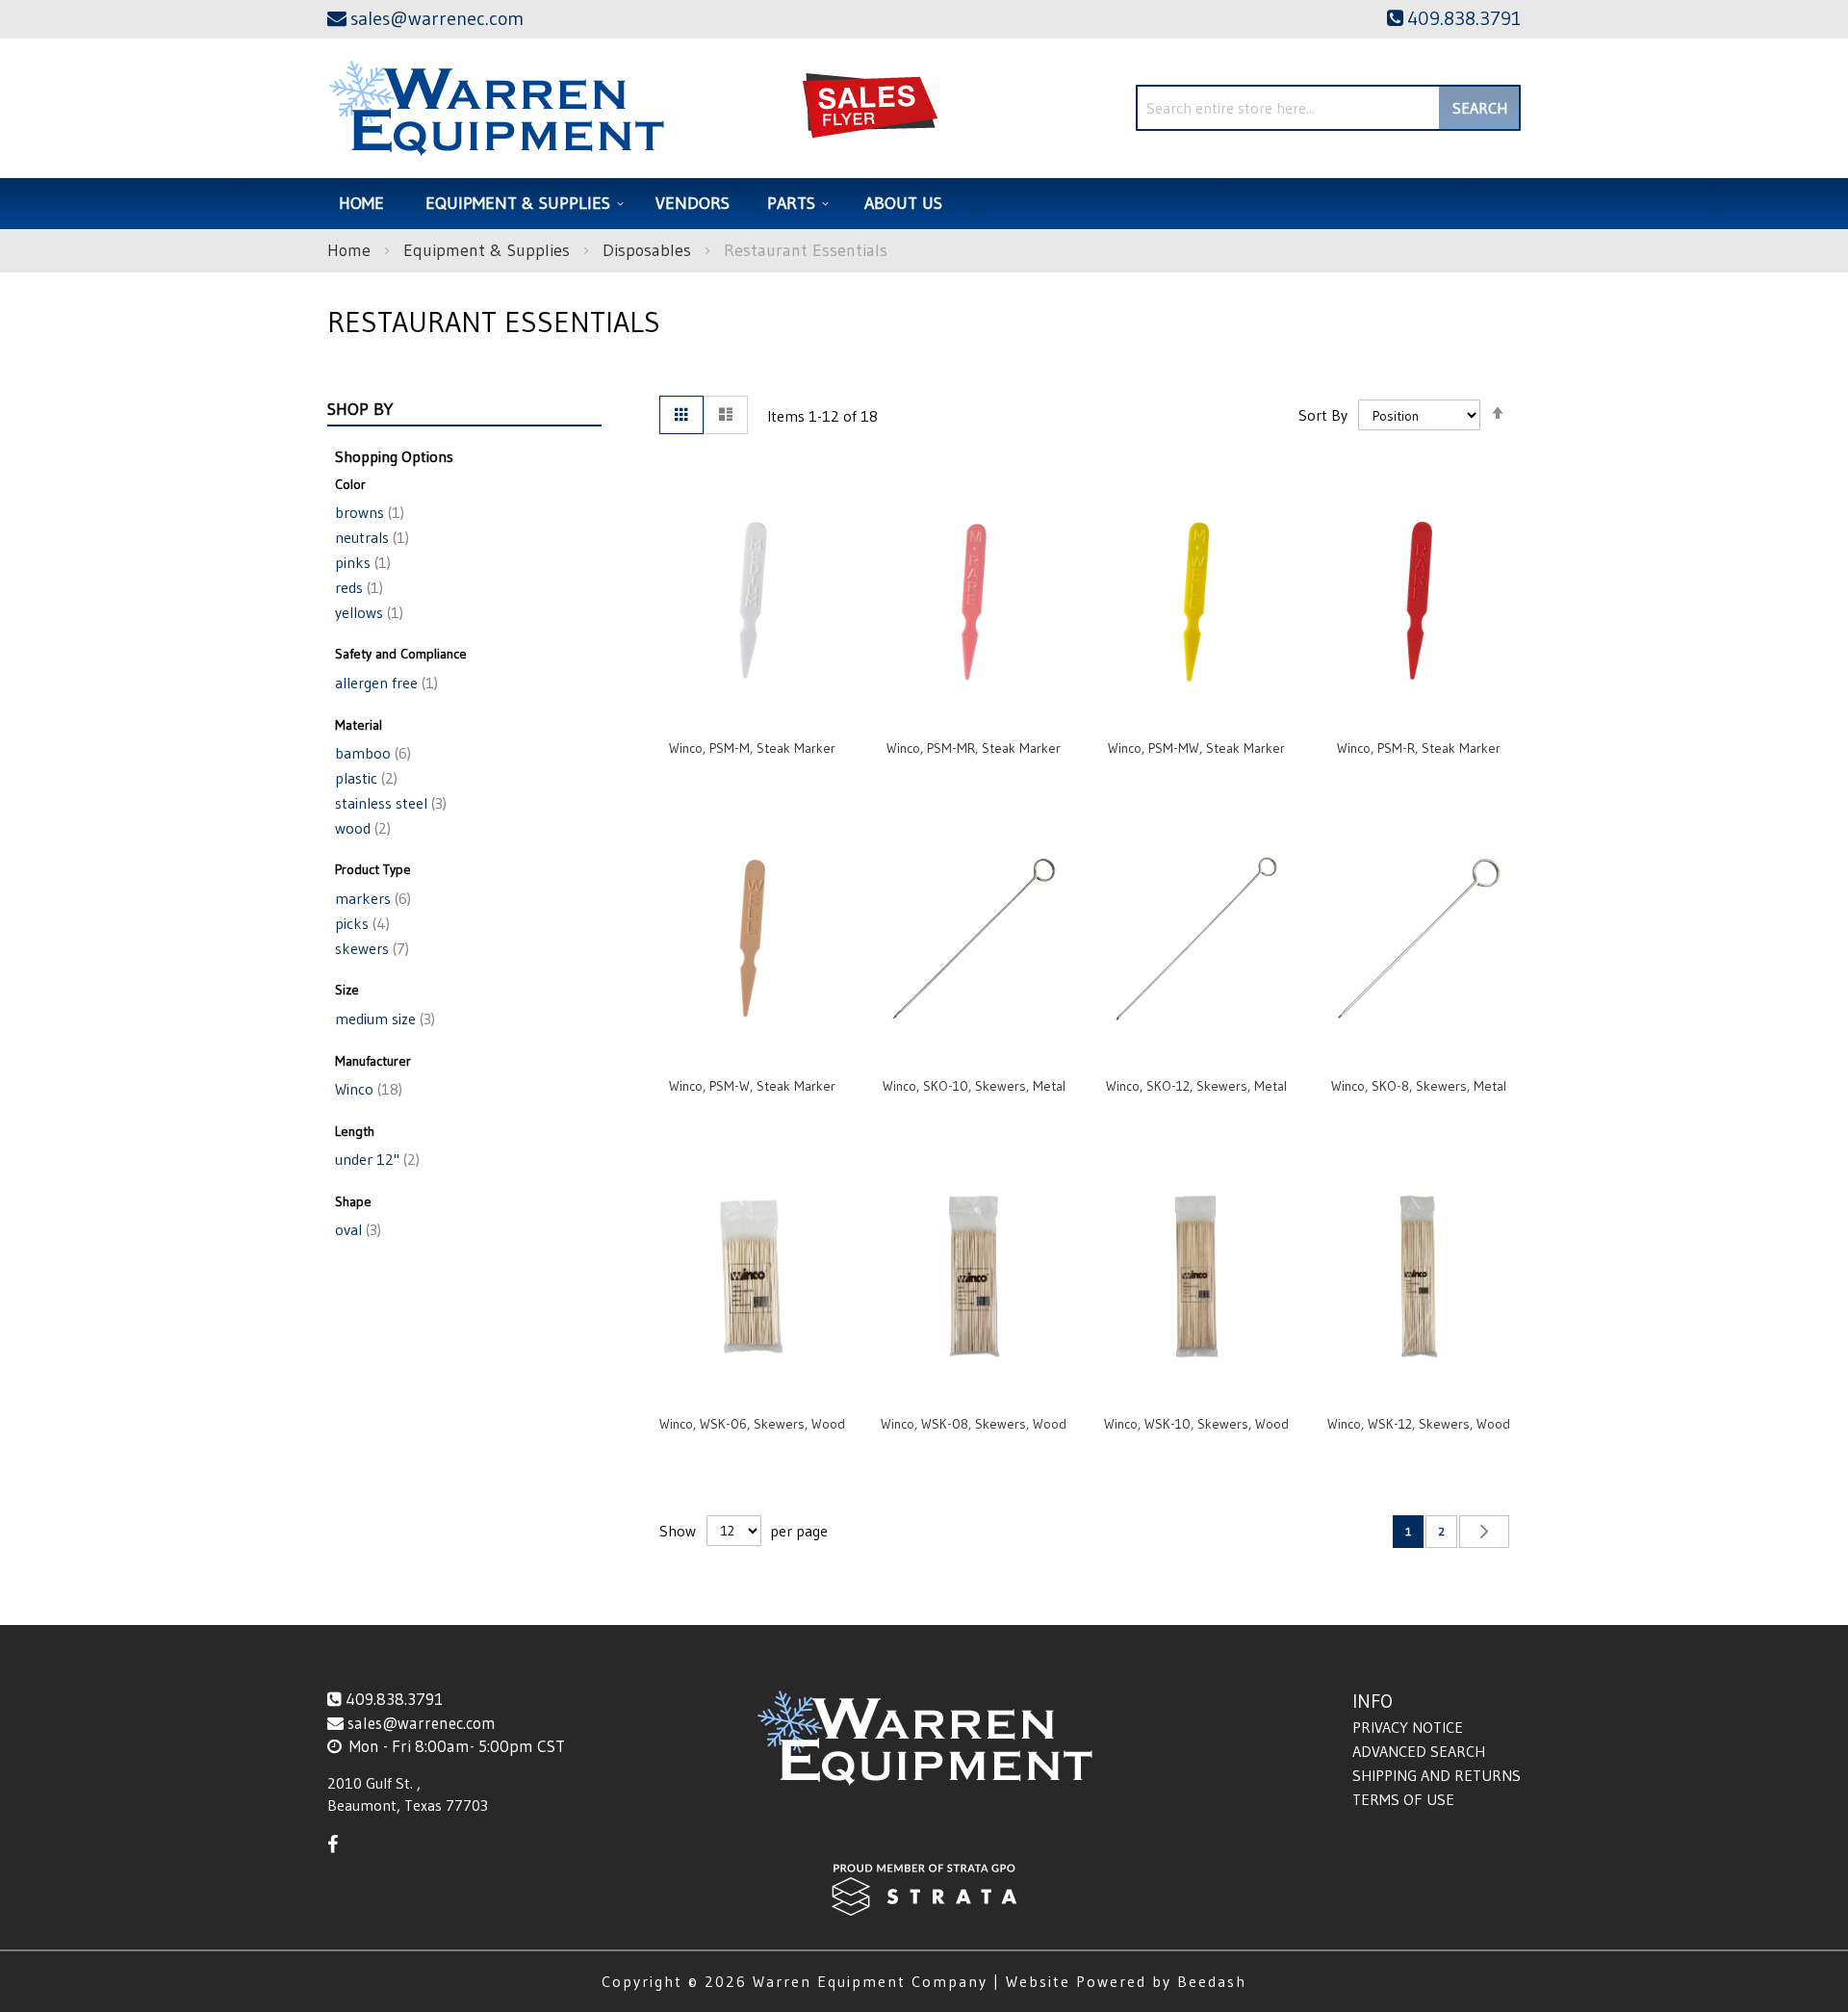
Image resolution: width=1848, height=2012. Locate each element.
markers (371, 898)
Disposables (649, 250)
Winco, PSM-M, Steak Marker (752, 748)
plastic (364, 778)
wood (361, 828)
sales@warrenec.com (422, 1723)
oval (356, 1229)
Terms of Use (1403, 1799)
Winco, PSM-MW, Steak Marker (1196, 748)
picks (360, 923)
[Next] (1484, 1532)
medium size (383, 1019)
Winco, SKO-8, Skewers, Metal (1419, 1086)
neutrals (370, 537)
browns (368, 512)
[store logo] (496, 108)
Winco (367, 1089)
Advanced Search (1419, 1751)
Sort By (1323, 415)
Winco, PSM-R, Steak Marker (1419, 748)
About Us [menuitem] (903, 203)
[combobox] (1328, 108)
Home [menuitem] (361, 203)
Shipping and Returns (1437, 1775)
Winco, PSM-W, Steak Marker (752, 1086)
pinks (361, 562)
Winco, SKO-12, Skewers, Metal (1196, 1086)
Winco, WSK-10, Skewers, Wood (1196, 1424)
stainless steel (389, 803)
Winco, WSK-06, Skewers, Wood (752, 1424)
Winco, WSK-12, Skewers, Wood (1419, 1424)
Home (351, 250)
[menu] (924, 204)
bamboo (371, 753)
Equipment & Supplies (489, 250)
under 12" (375, 1159)
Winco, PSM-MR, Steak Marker (974, 748)
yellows (367, 612)
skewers (370, 948)
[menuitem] (522, 204)
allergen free (385, 683)
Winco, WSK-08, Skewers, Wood (974, 1424)
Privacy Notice (1408, 1727)
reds (357, 587)
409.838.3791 (394, 1699)
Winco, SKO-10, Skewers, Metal (974, 1086)
